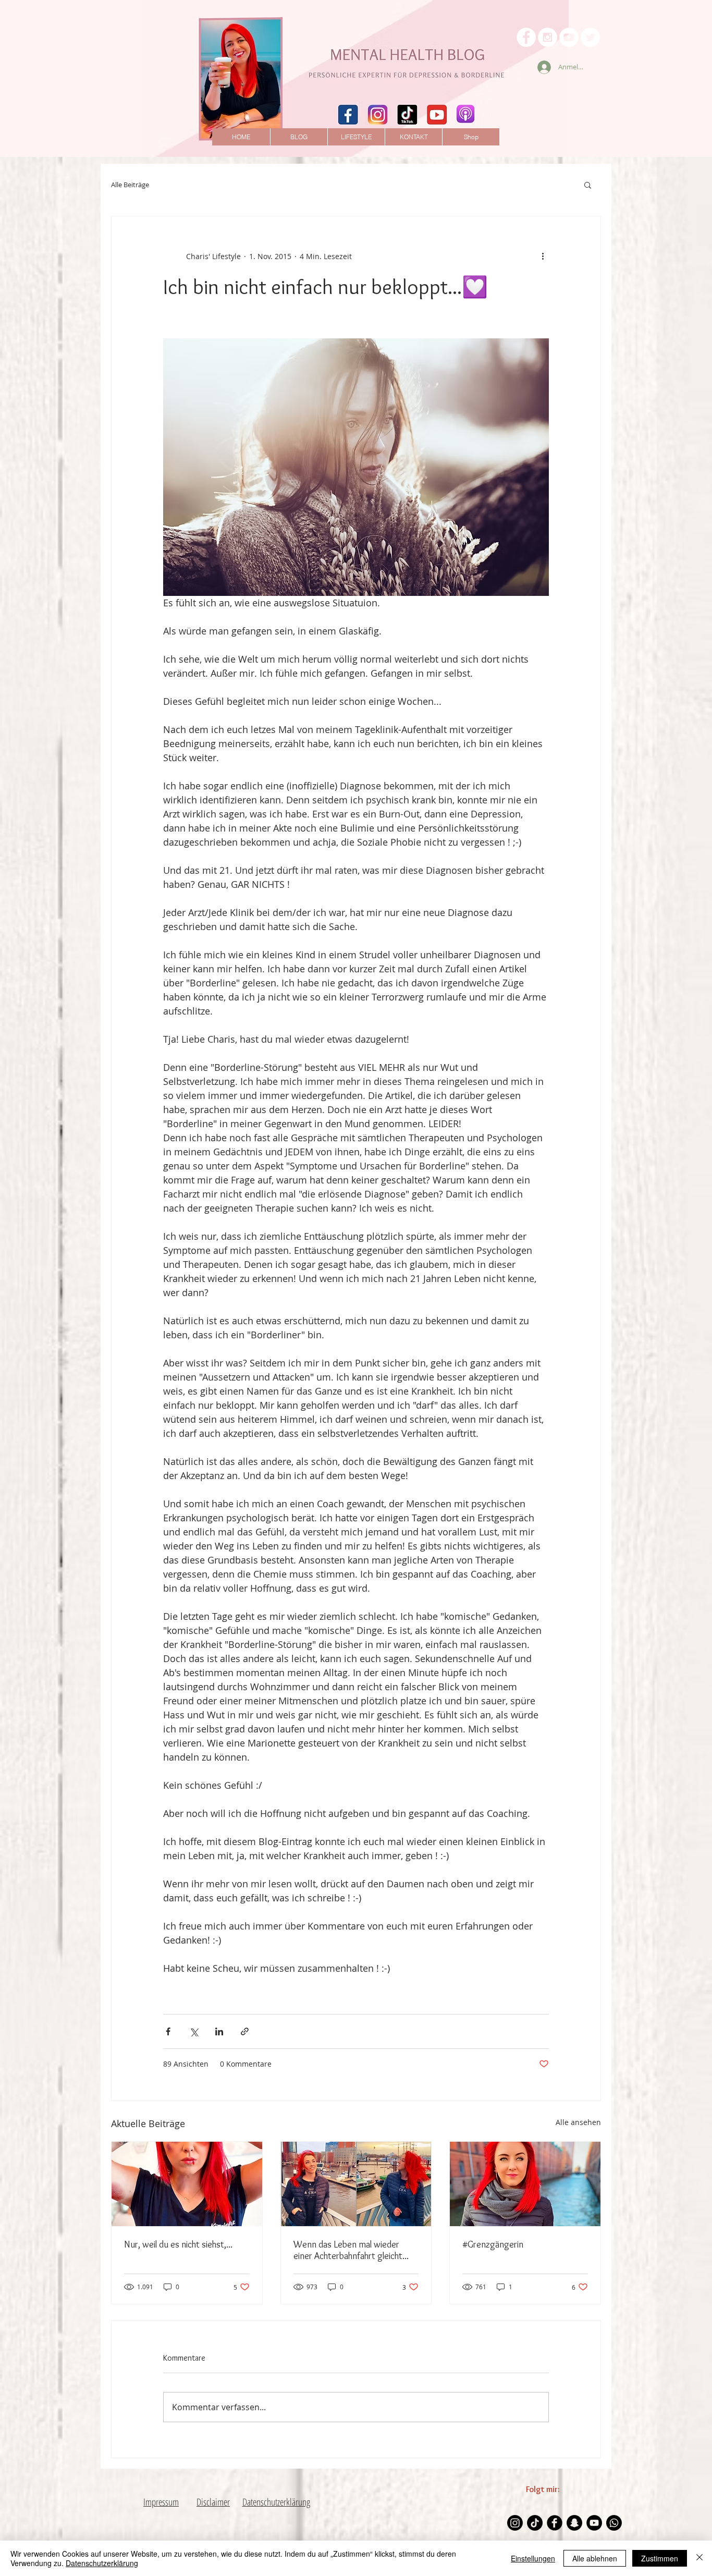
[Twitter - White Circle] (590, 37)
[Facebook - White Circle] (526, 37)
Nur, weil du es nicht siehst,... (178, 2244)
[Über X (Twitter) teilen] (194, 2031)
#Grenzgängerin (493, 2244)
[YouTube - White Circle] (569, 37)
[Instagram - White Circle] (548, 37)
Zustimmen (660, 2558)
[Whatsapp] (614, 2523)
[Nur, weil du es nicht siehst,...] (187, 2184)
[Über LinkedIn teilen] (219, 2031)
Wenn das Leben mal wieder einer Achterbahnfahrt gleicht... (351, 2250)
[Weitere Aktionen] (543, 256)
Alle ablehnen (595, 2558)
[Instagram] (515, 2523)
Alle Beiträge (130, 185)
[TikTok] (535, 2523)
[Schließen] (699, 2558)
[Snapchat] (574, 2523)
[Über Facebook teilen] (168, 2031)
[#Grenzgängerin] (525, 2184)
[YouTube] (594, 2523)
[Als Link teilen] (245, 2031)
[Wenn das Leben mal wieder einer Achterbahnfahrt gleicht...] (356, 2184)
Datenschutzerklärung (102, 2563)
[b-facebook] (555, 2523)
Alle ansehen (578, 2122)
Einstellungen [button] (533, 2558)
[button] (588, 185)
